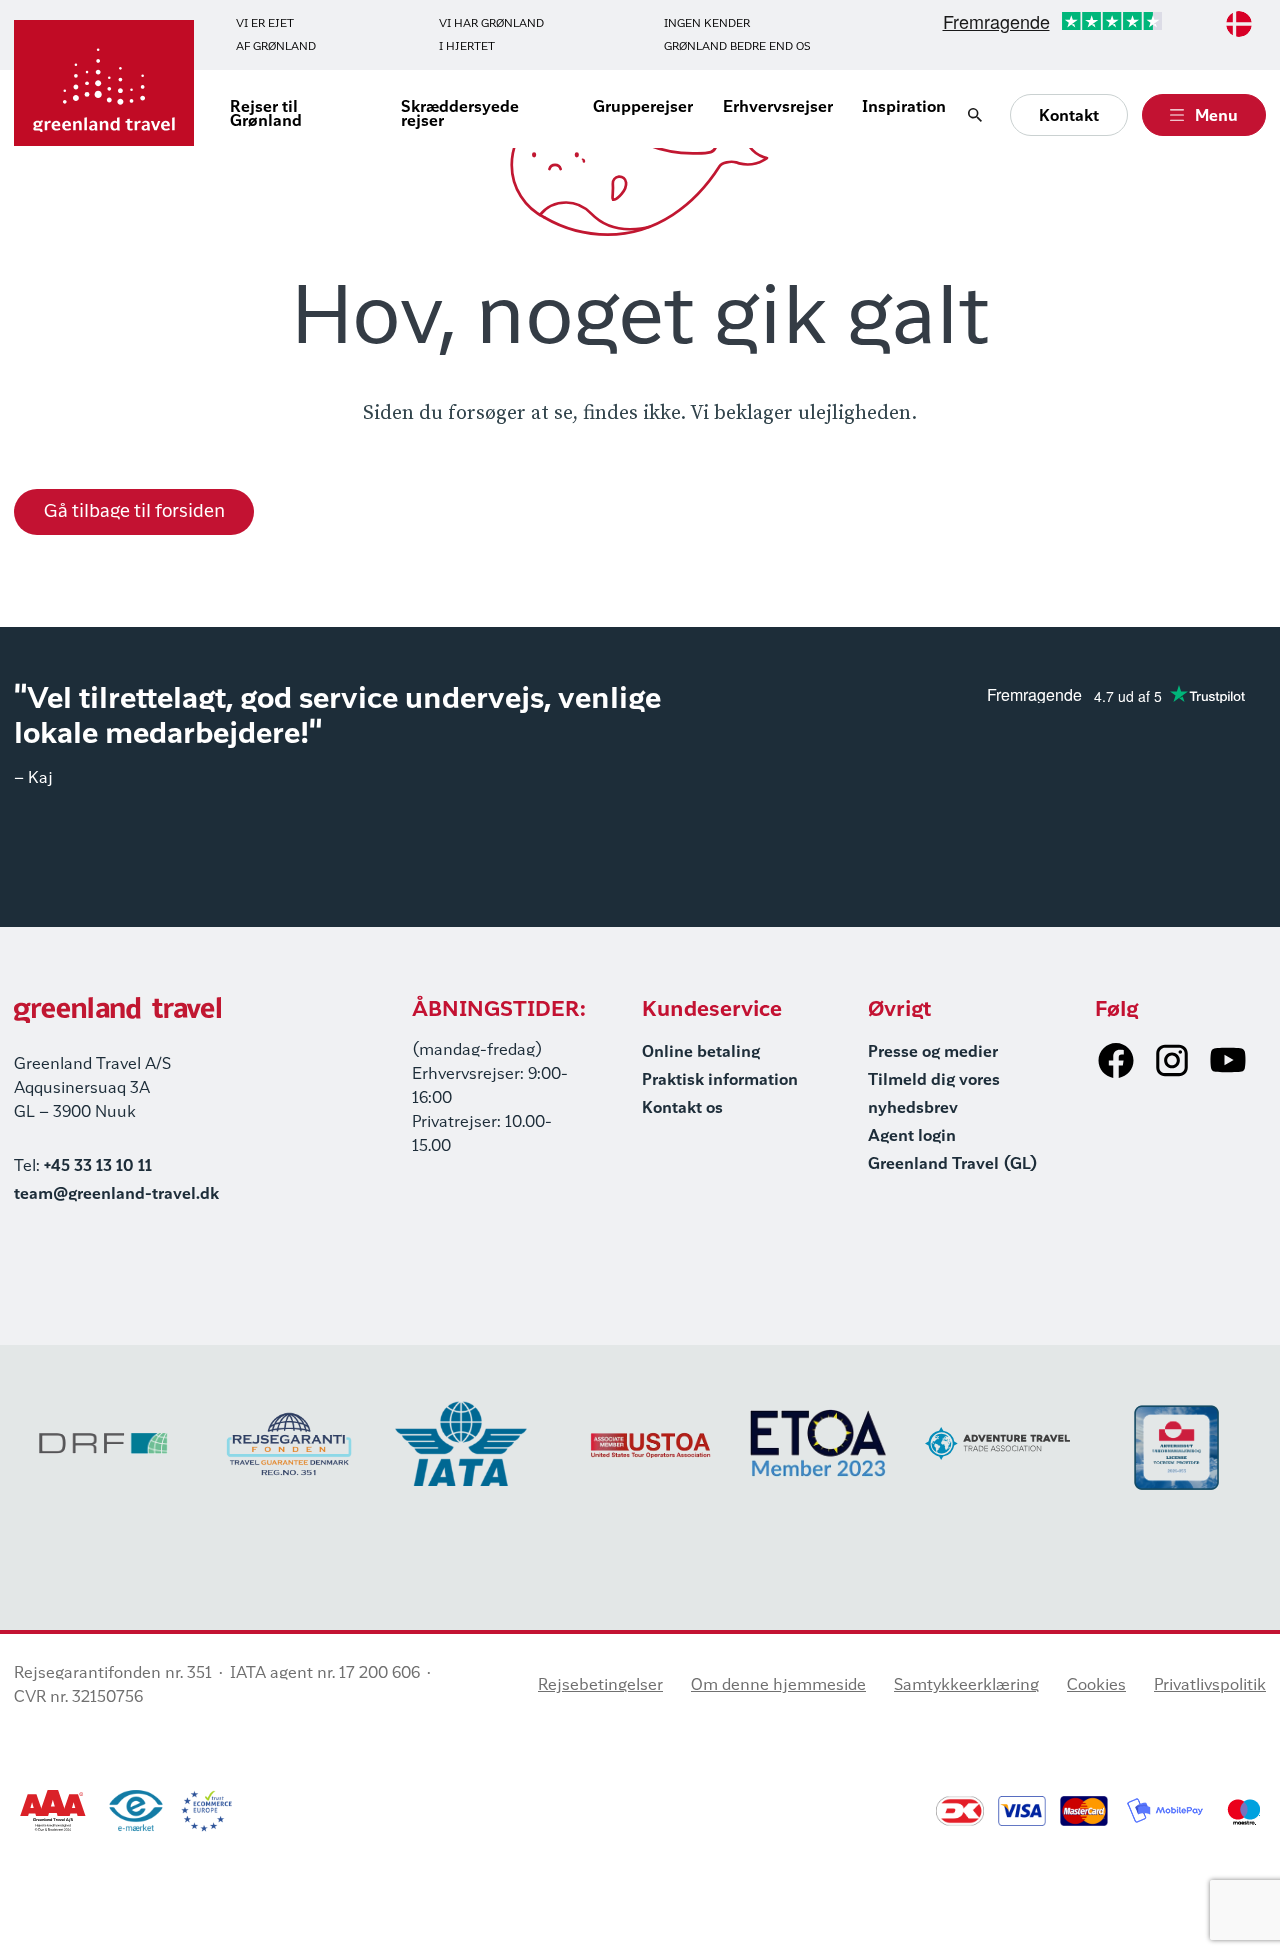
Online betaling (701, 1053)
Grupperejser (643, 108)
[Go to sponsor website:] (103, 1443)
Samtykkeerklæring (966, 1686)
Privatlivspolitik (1210, 1686)
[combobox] (1239, 24)
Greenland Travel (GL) (953, 1165)
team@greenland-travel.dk (116, 1195)
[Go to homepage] (104, 83)
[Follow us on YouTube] (1228, 1060)
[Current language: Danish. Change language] (1239, 24)
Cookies (1096, 1686)
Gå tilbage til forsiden (134, 512)
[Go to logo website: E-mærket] (136, 1811)
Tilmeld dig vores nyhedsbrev (934, 1095)
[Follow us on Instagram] (1172, 1060)
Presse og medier (933, 1053)
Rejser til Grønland (266, 115)
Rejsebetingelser (600, 1686)
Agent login (912, 1137)
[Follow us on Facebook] (1116, 1060)
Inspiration (904, 108)
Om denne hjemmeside (778, 1686)
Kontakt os (682, 1109)
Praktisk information (720, 1081)
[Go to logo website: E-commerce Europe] (206, 1811)
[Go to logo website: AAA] (53, 1811)
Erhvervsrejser (778, 108)
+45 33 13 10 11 (98, 1167)
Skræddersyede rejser (460, 115)
